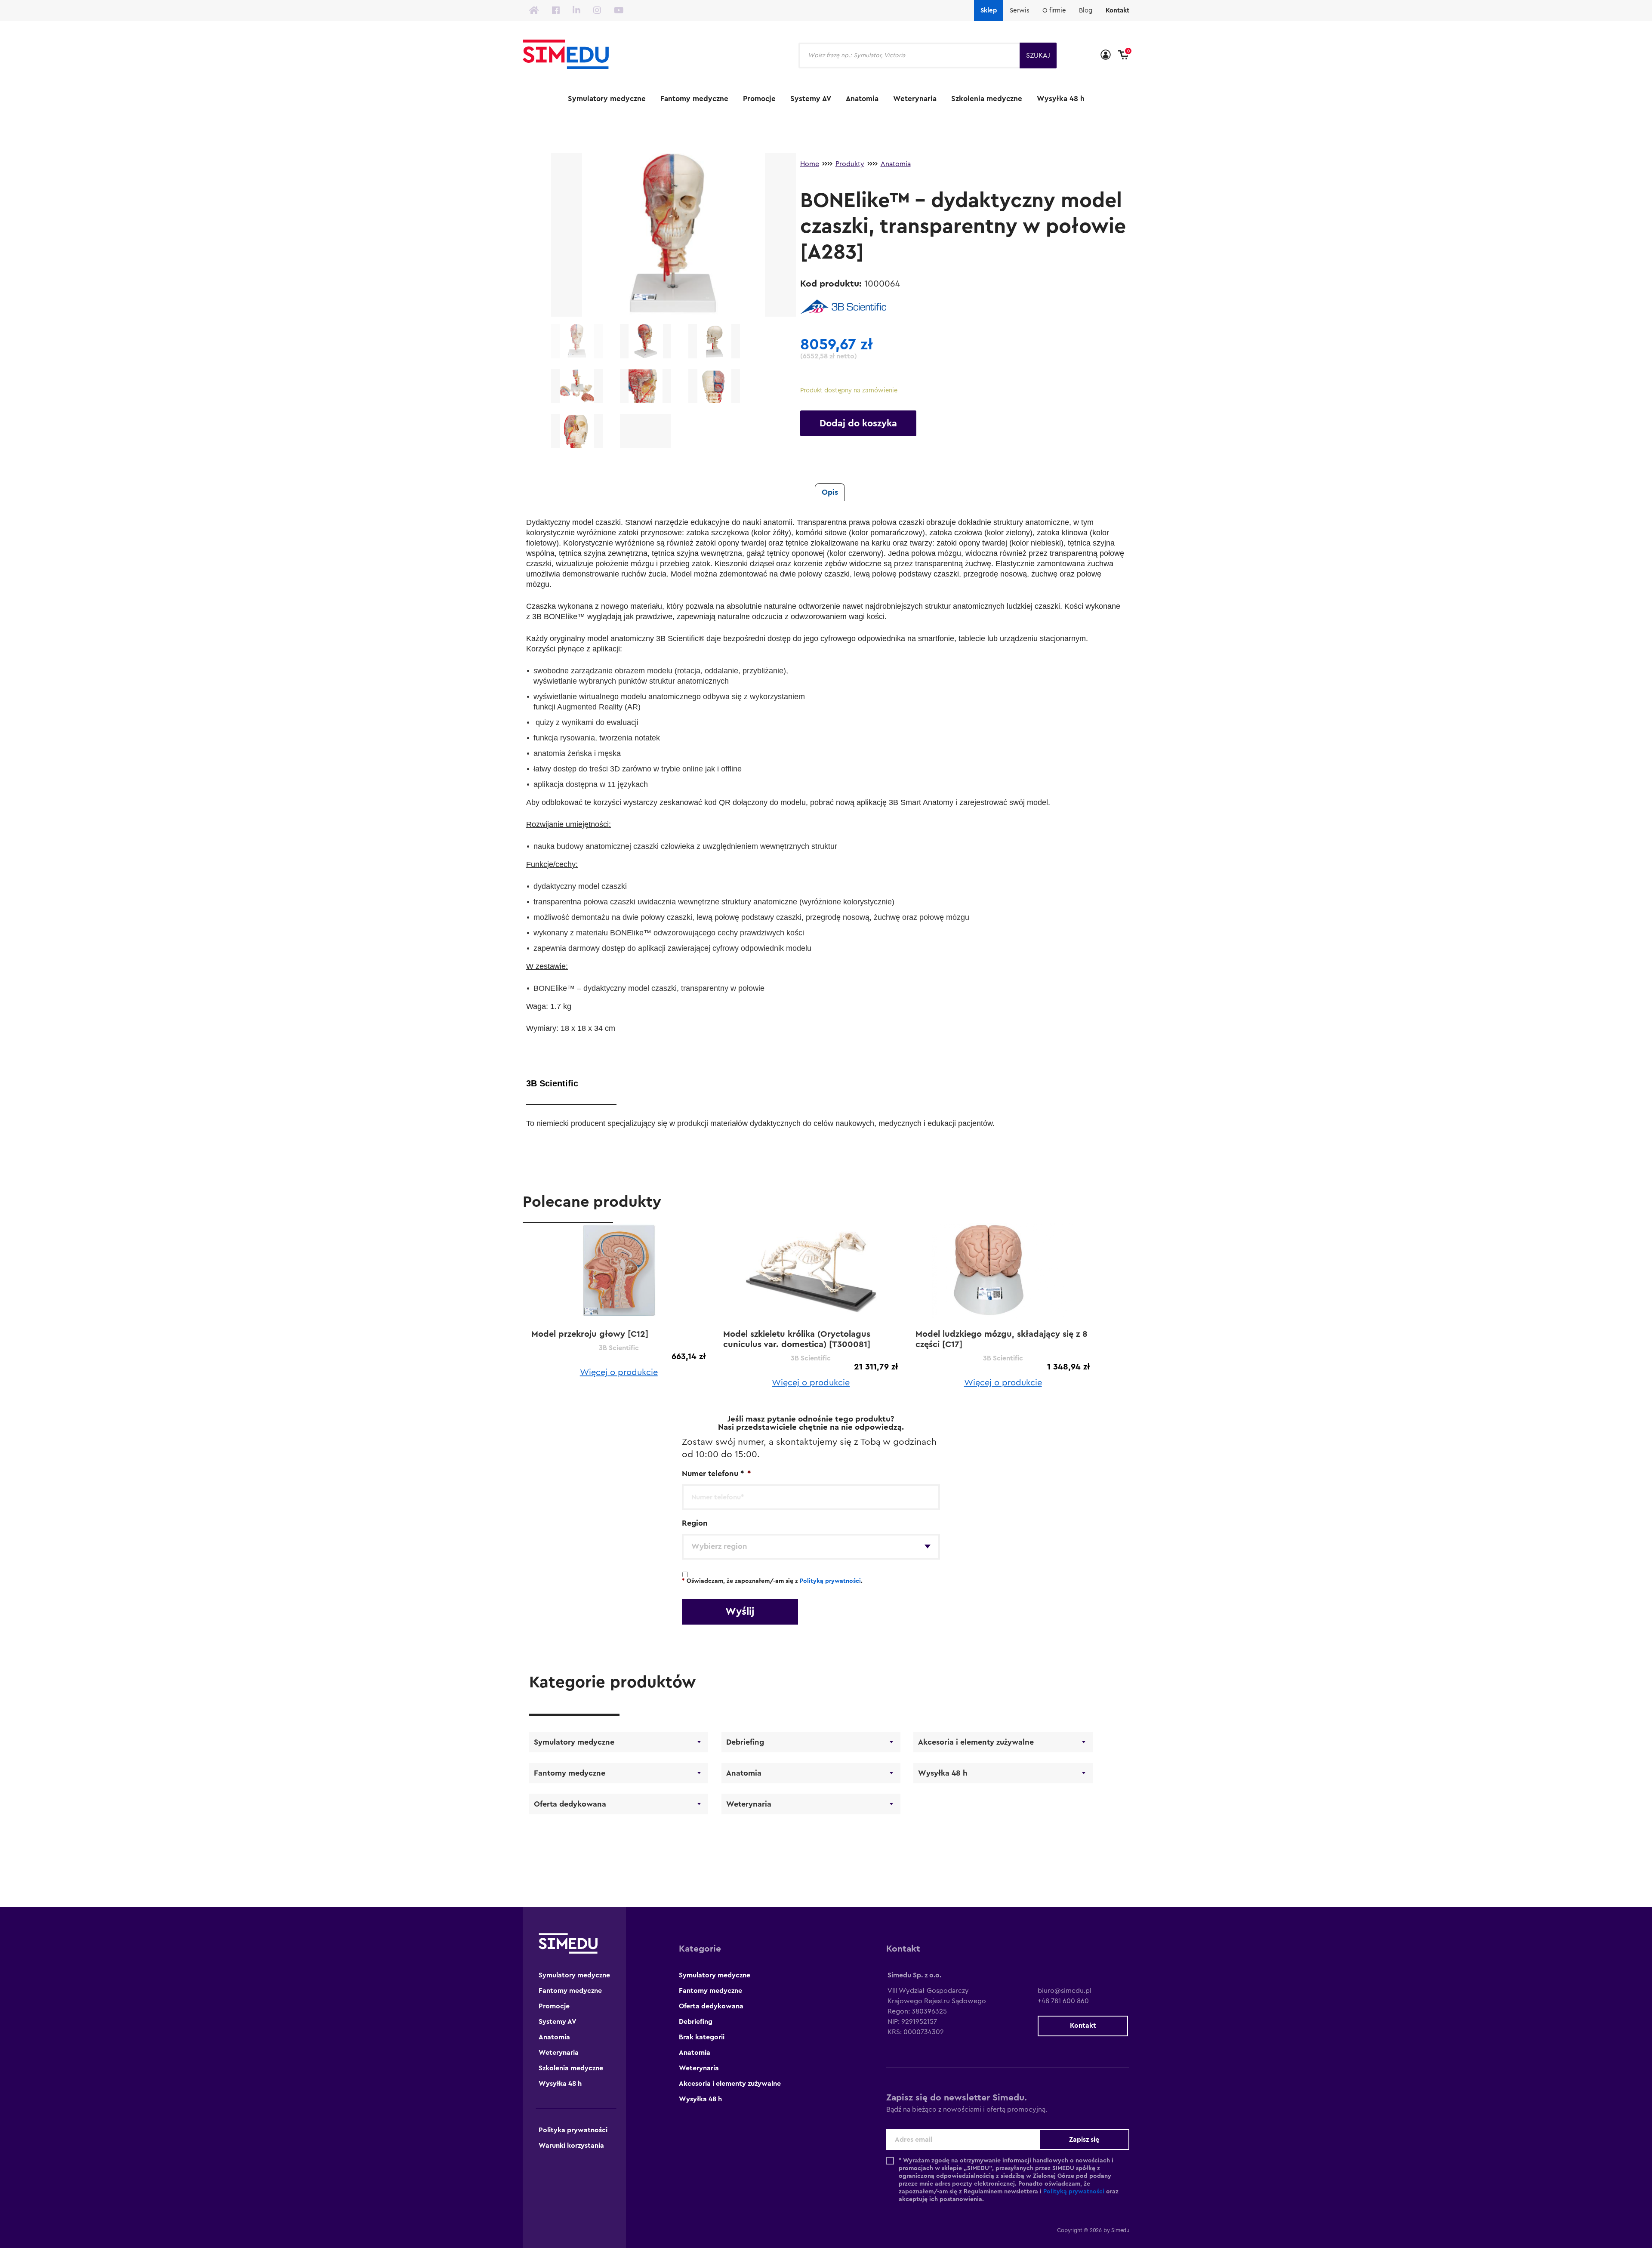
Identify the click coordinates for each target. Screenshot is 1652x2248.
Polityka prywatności (573, 2130)
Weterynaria (915, 99)
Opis (830, 492)
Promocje (759, 99)
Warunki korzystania (571, 2146)
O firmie (1054, 11)
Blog (1086, 11)
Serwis (1020, 11)
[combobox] (811, 1547)
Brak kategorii (702, 2037)
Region (695, 1523)
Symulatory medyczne (607, 99)
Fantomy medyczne (694, 99)
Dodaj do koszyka (858, 423)
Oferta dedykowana (570, 1804)
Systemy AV (811, 99)
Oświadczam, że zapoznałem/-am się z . (772, 1581)
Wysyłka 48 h (1061, 99)
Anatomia (862, 99)
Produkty (850, 164)
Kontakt (1117, 11)
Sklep (989, 11)
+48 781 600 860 (1063, 2001)
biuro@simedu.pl (1065, 1991)
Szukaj (1038, 56)
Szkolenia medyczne (987, 99)
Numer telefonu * (716, 1474)
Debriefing (745, 1742)
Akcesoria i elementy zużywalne (976, 1742)
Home (810, 164)
